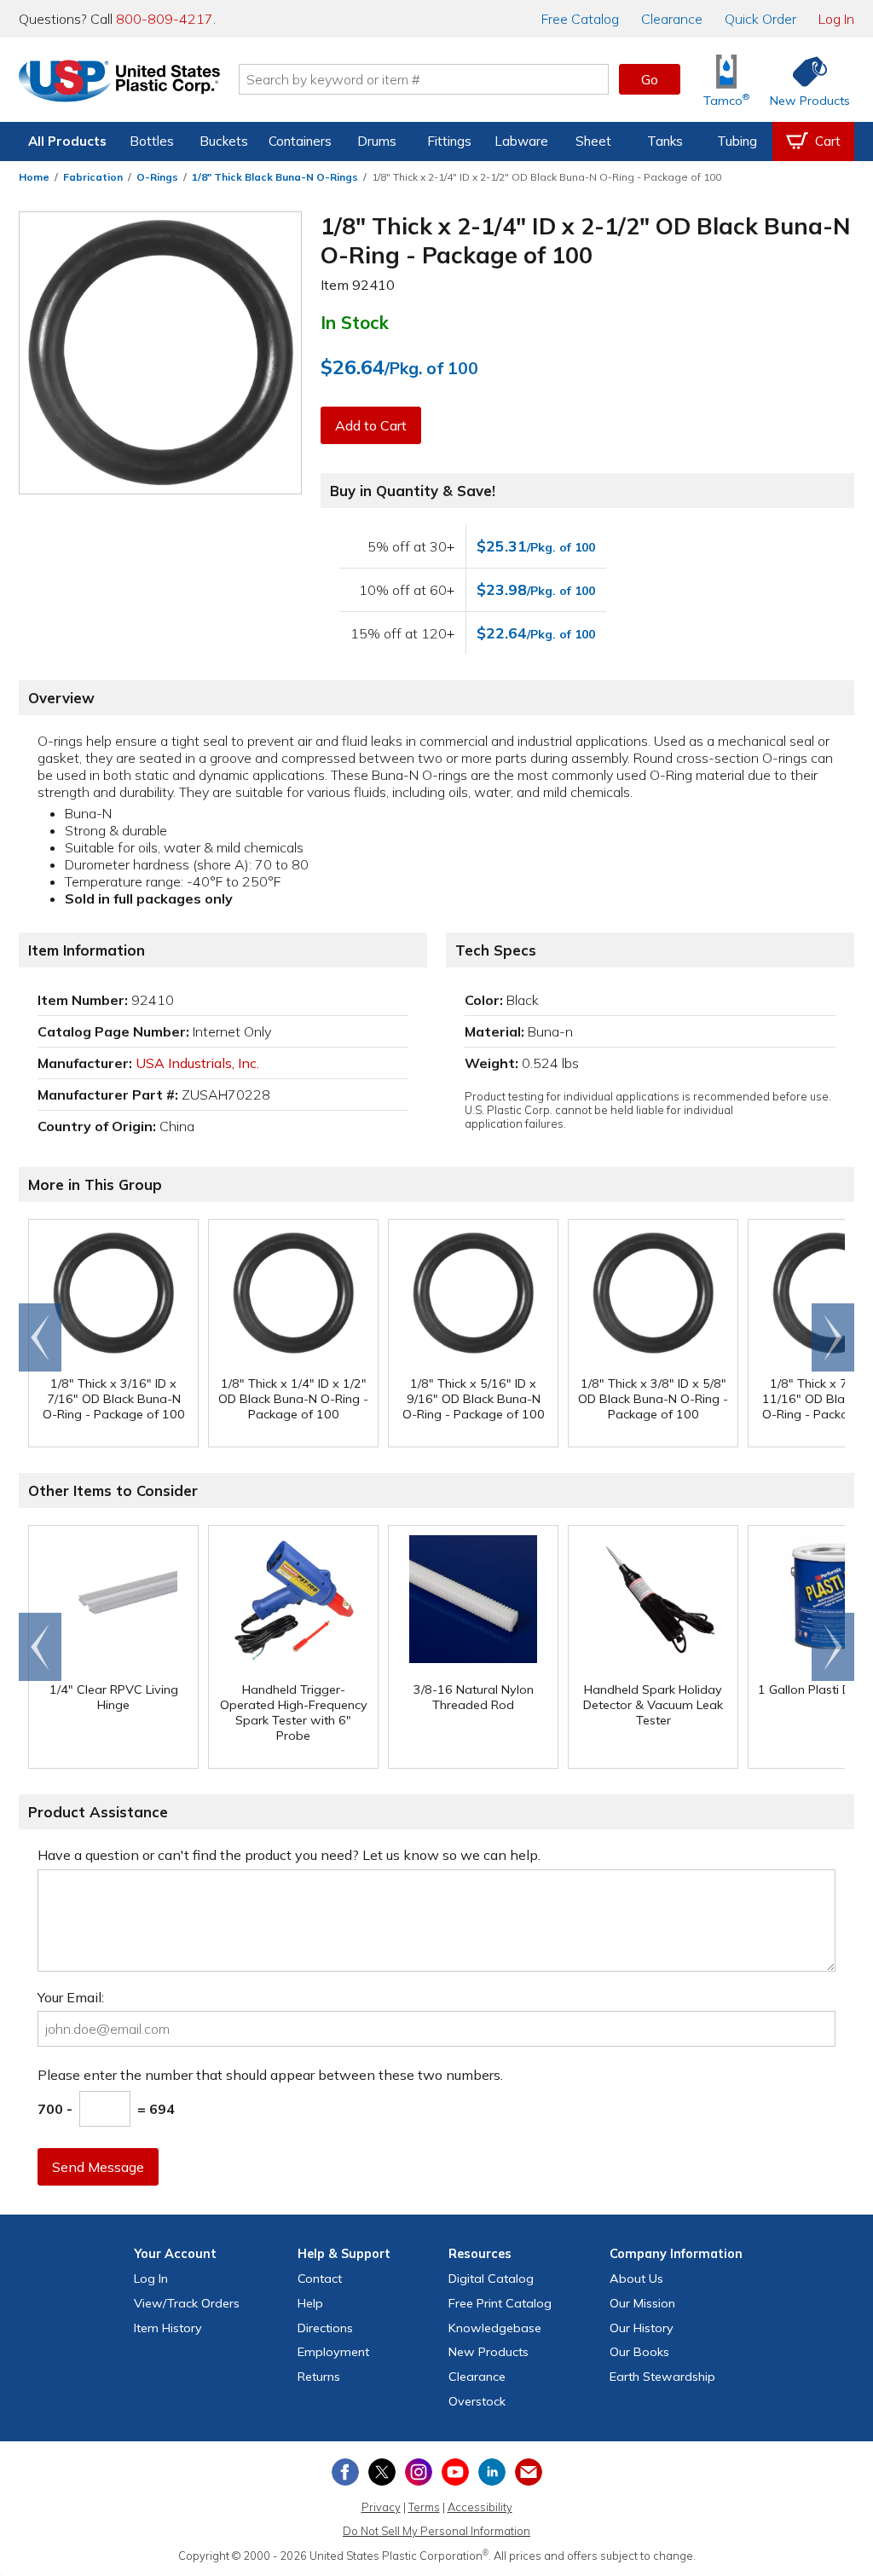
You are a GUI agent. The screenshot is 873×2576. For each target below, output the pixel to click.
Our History (642, 2328)
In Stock (355, 322)
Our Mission (642, 2303)
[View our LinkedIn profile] (492, 2472)
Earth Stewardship (662, 2377)
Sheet (593, 141)
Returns (319, 2377)
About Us (636, 2279)
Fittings (449, 141)
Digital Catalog (491, 2279)
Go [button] (650, 79)
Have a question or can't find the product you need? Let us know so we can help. (289, 1855)
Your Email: (71, 1997)
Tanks (665, 141)
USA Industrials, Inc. (197, 1063)
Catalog (580, 19)
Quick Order (760, 19)
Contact (320, 2279)
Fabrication (93, 177)
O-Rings (157, 177)
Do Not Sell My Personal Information (436, 2531)
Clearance (672, 19)
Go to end (40, 1337)
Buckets (224, 141)
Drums (377, 141)
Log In (836, 19)
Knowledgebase (495, 2328)
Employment (333, 2352)
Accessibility (480, 2507)
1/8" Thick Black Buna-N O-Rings (275, 177)
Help (310, 2303)
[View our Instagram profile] (419, 2472)
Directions (325, 2328)
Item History (168, 2328)
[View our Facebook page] (345, 2472)
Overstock (477, 2401)
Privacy (381, 2507)
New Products (489, 2352)
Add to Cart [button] (371, 425)
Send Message (98, 2167)
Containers (300, 141)
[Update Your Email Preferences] (529, 2472)
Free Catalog (500, 2303)
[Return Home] (119, 83)
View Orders (187, 2303)
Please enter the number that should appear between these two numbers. (270, 2075)
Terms (424, 2507)
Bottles (152, 141)
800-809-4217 (165, 19)
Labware (521, 141)
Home (34, 177)
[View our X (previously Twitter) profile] (382, 2472)
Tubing (737, 141)
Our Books (639, 2352)
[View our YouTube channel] (455, 2472)
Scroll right (833, 1337)
